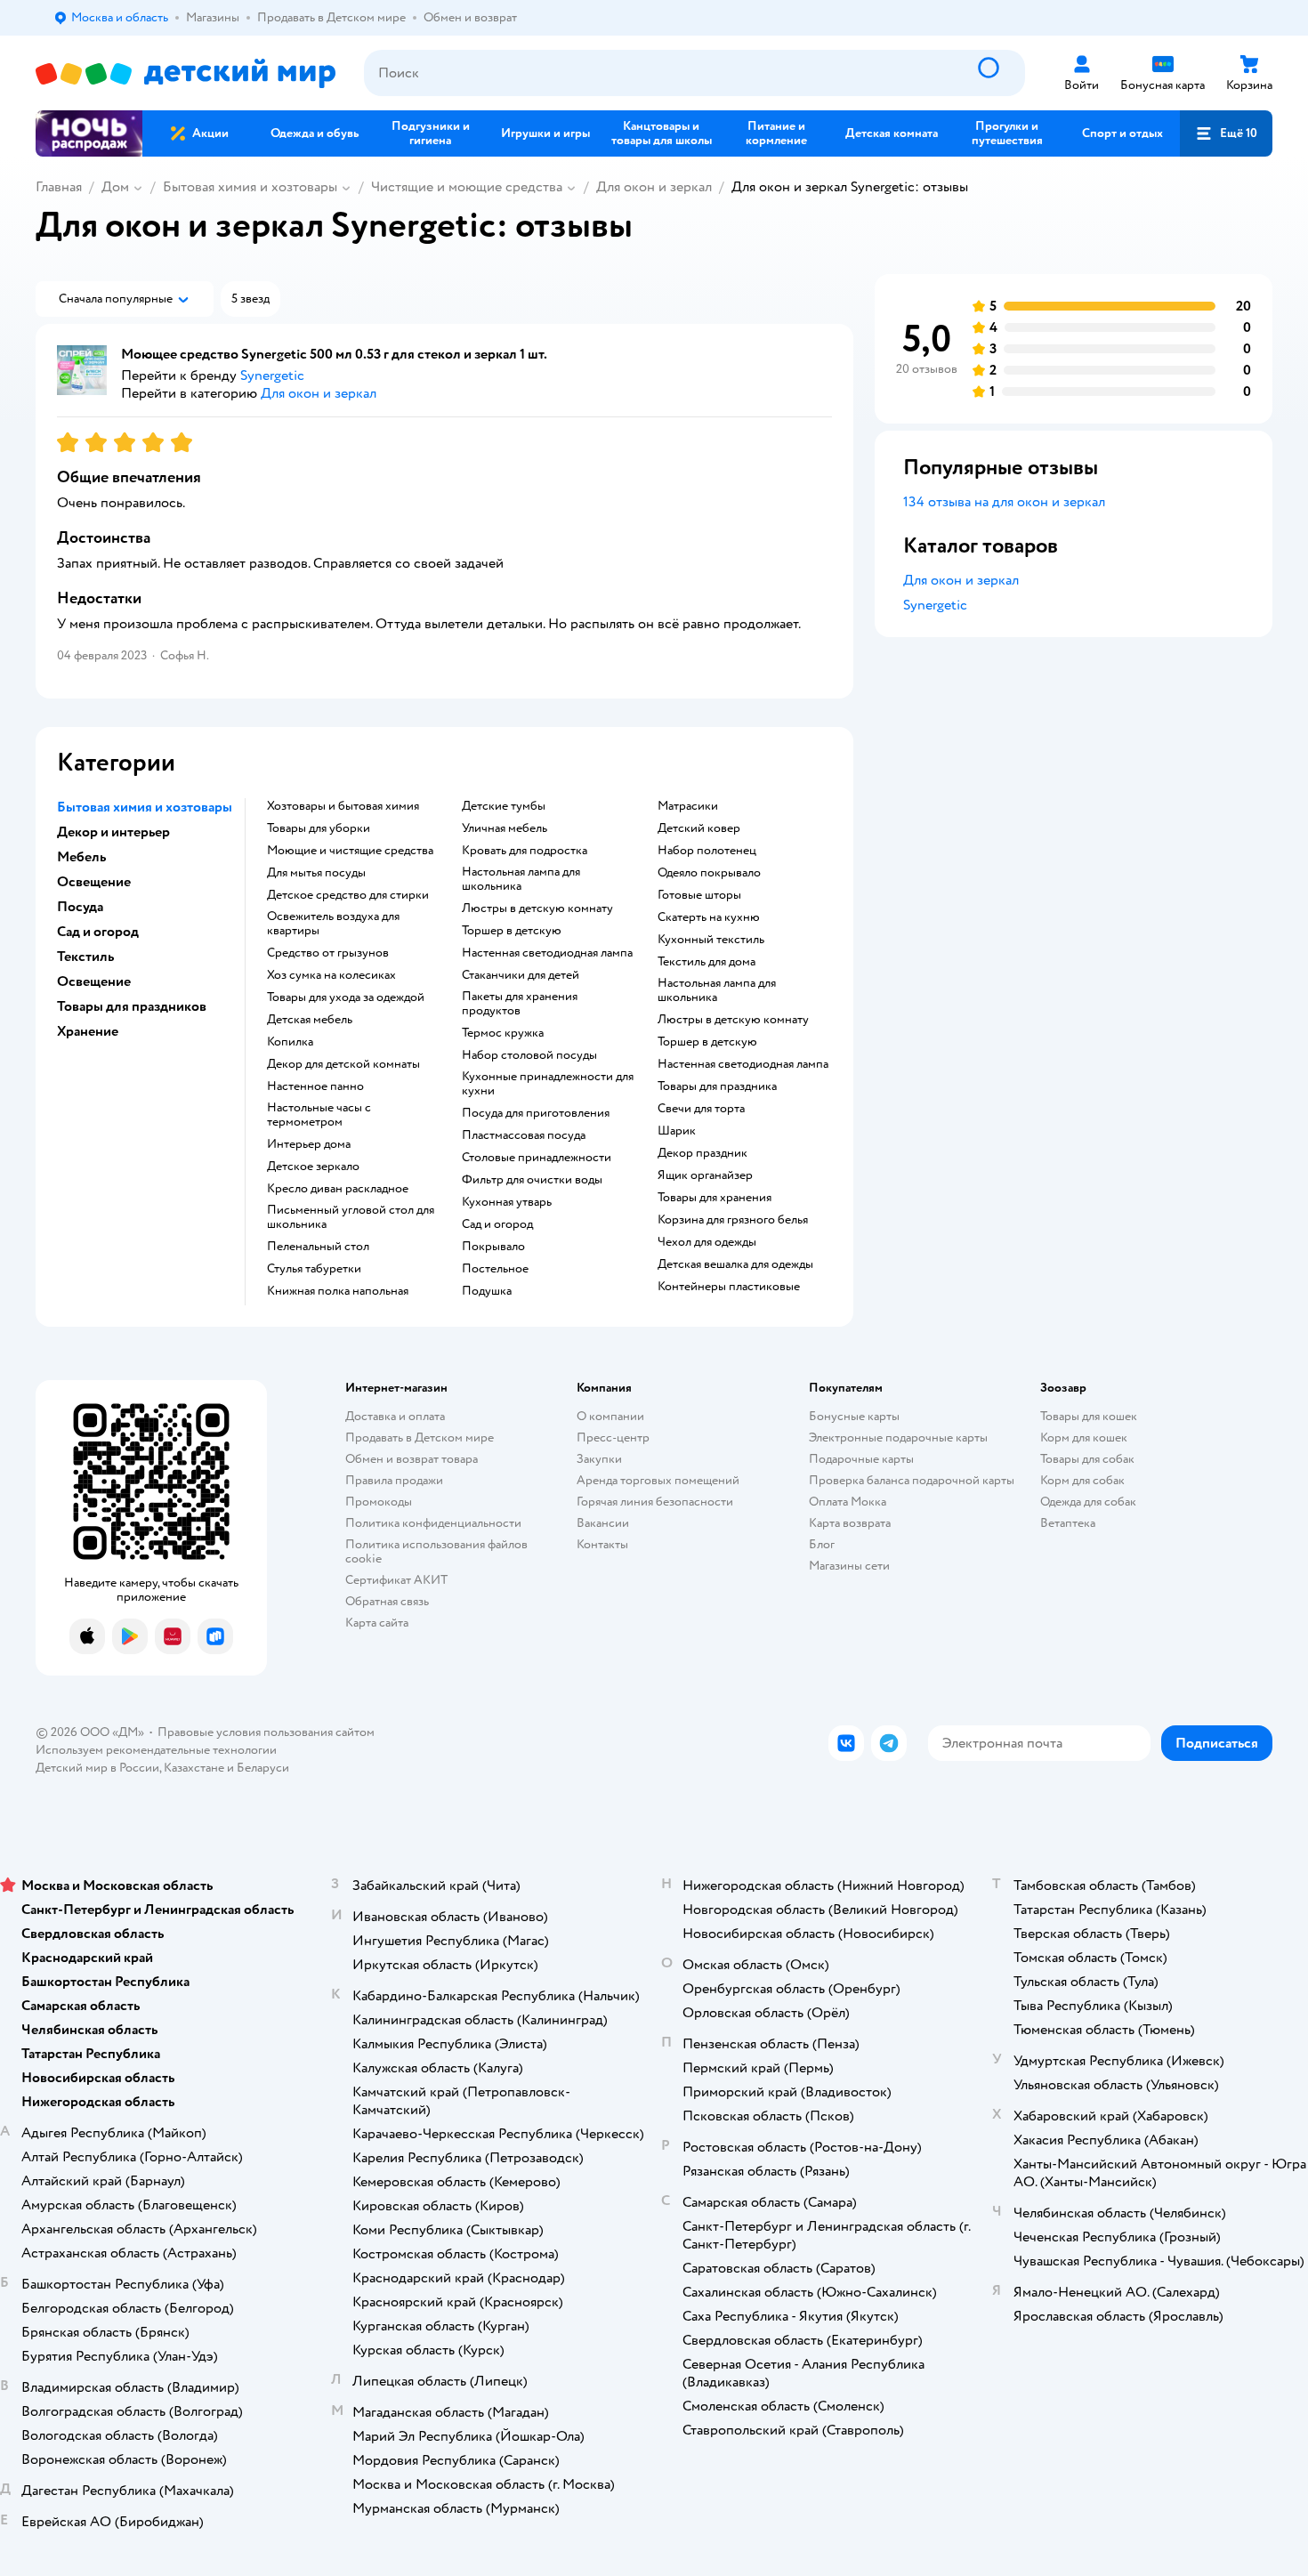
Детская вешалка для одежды (735, 1264)
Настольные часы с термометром (319, 1115)
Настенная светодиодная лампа (547, 953)
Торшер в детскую (512, 931)
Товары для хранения (715, 1198)
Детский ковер (699, 828)
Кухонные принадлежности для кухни (548, 1084)
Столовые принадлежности (537, 1158)
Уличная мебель (505, 828)
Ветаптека (1068, 1523)
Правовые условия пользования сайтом (266, 1732)
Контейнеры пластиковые (729, 1287)
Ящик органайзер (705, 1175)
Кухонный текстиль (711, 940)
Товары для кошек (1089, 1416)
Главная (59, 187)
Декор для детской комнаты (343, 1064)
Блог (822, 1544)
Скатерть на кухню (709, 917)
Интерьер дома (309, 1144)
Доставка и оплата (395, 1416)
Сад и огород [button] (98, 932)
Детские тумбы (504, 806)
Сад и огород (497, 1224)
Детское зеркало (313, 1167)
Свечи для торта (701, 1109)
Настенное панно (315, 1086)
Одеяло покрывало (709, 873)
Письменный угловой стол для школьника (351, 1217)
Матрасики (688, 806)
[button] (1226, 133)
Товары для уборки (319, 828)
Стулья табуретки (314, 1269)
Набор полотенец (707, 851)
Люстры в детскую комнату (537, 908)
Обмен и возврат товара (412, 1459)
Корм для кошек (1084, 1437)
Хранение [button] (88, 1031)
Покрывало (493, 1247)
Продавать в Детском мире (420, 1437)
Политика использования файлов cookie (436, 1551)
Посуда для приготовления (536, 1113)
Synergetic (935, 605)
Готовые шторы (699, 895)
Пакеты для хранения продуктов (520, 1004)
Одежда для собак (1088, 1502)
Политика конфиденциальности (433, 1523)
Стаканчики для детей (521, 975)
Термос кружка (503, 1033)
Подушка (487, 1291)
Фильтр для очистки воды (532, 1180)
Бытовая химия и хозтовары (250, 187)
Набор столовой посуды (529, 1055)
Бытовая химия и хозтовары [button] (145, 807)
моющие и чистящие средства (350, 851)
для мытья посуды (316, 873)
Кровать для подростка (525, 851)
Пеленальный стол (318, 1247)
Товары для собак (1087, 1459)
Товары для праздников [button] (132, 1006)
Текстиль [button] (85, 957)
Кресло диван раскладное (338, 1189)
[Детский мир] (186, 73)
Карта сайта (377, 1623)
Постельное (495, 1269)
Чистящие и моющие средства (467, 187)
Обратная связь (387, 1601)
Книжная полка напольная (338, 1291)
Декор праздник (702, 1153)
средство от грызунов (328, 953)
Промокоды (379, 1502)
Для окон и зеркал (654, 187)
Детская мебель (310, 1020)
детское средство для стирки (348, 895)
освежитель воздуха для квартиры (333, 924)
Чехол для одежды (707, 1242)
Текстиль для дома (706, 962)
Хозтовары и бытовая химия (343, 806)
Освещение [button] (94, 882)
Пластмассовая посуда (524, 1135)
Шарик (677, 1131)
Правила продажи (394, 1480)
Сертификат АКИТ (396, 1580)
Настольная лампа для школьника (521, 879)
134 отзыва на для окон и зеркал (1004, 502)
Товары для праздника (717, 1086)
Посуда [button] (80, 907)
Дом (115, 187)
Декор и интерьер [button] (113, 832)
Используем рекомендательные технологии (156, 1750)
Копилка (290, 1042)
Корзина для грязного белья (733, 1220)
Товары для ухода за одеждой (346, 997)
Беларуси (263, 1768)
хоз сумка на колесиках (331, 975)
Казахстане (194, 1768)
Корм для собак (1082, 1480)
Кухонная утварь (507, 1202)
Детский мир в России (97, 1768)
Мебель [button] (81, 857)
